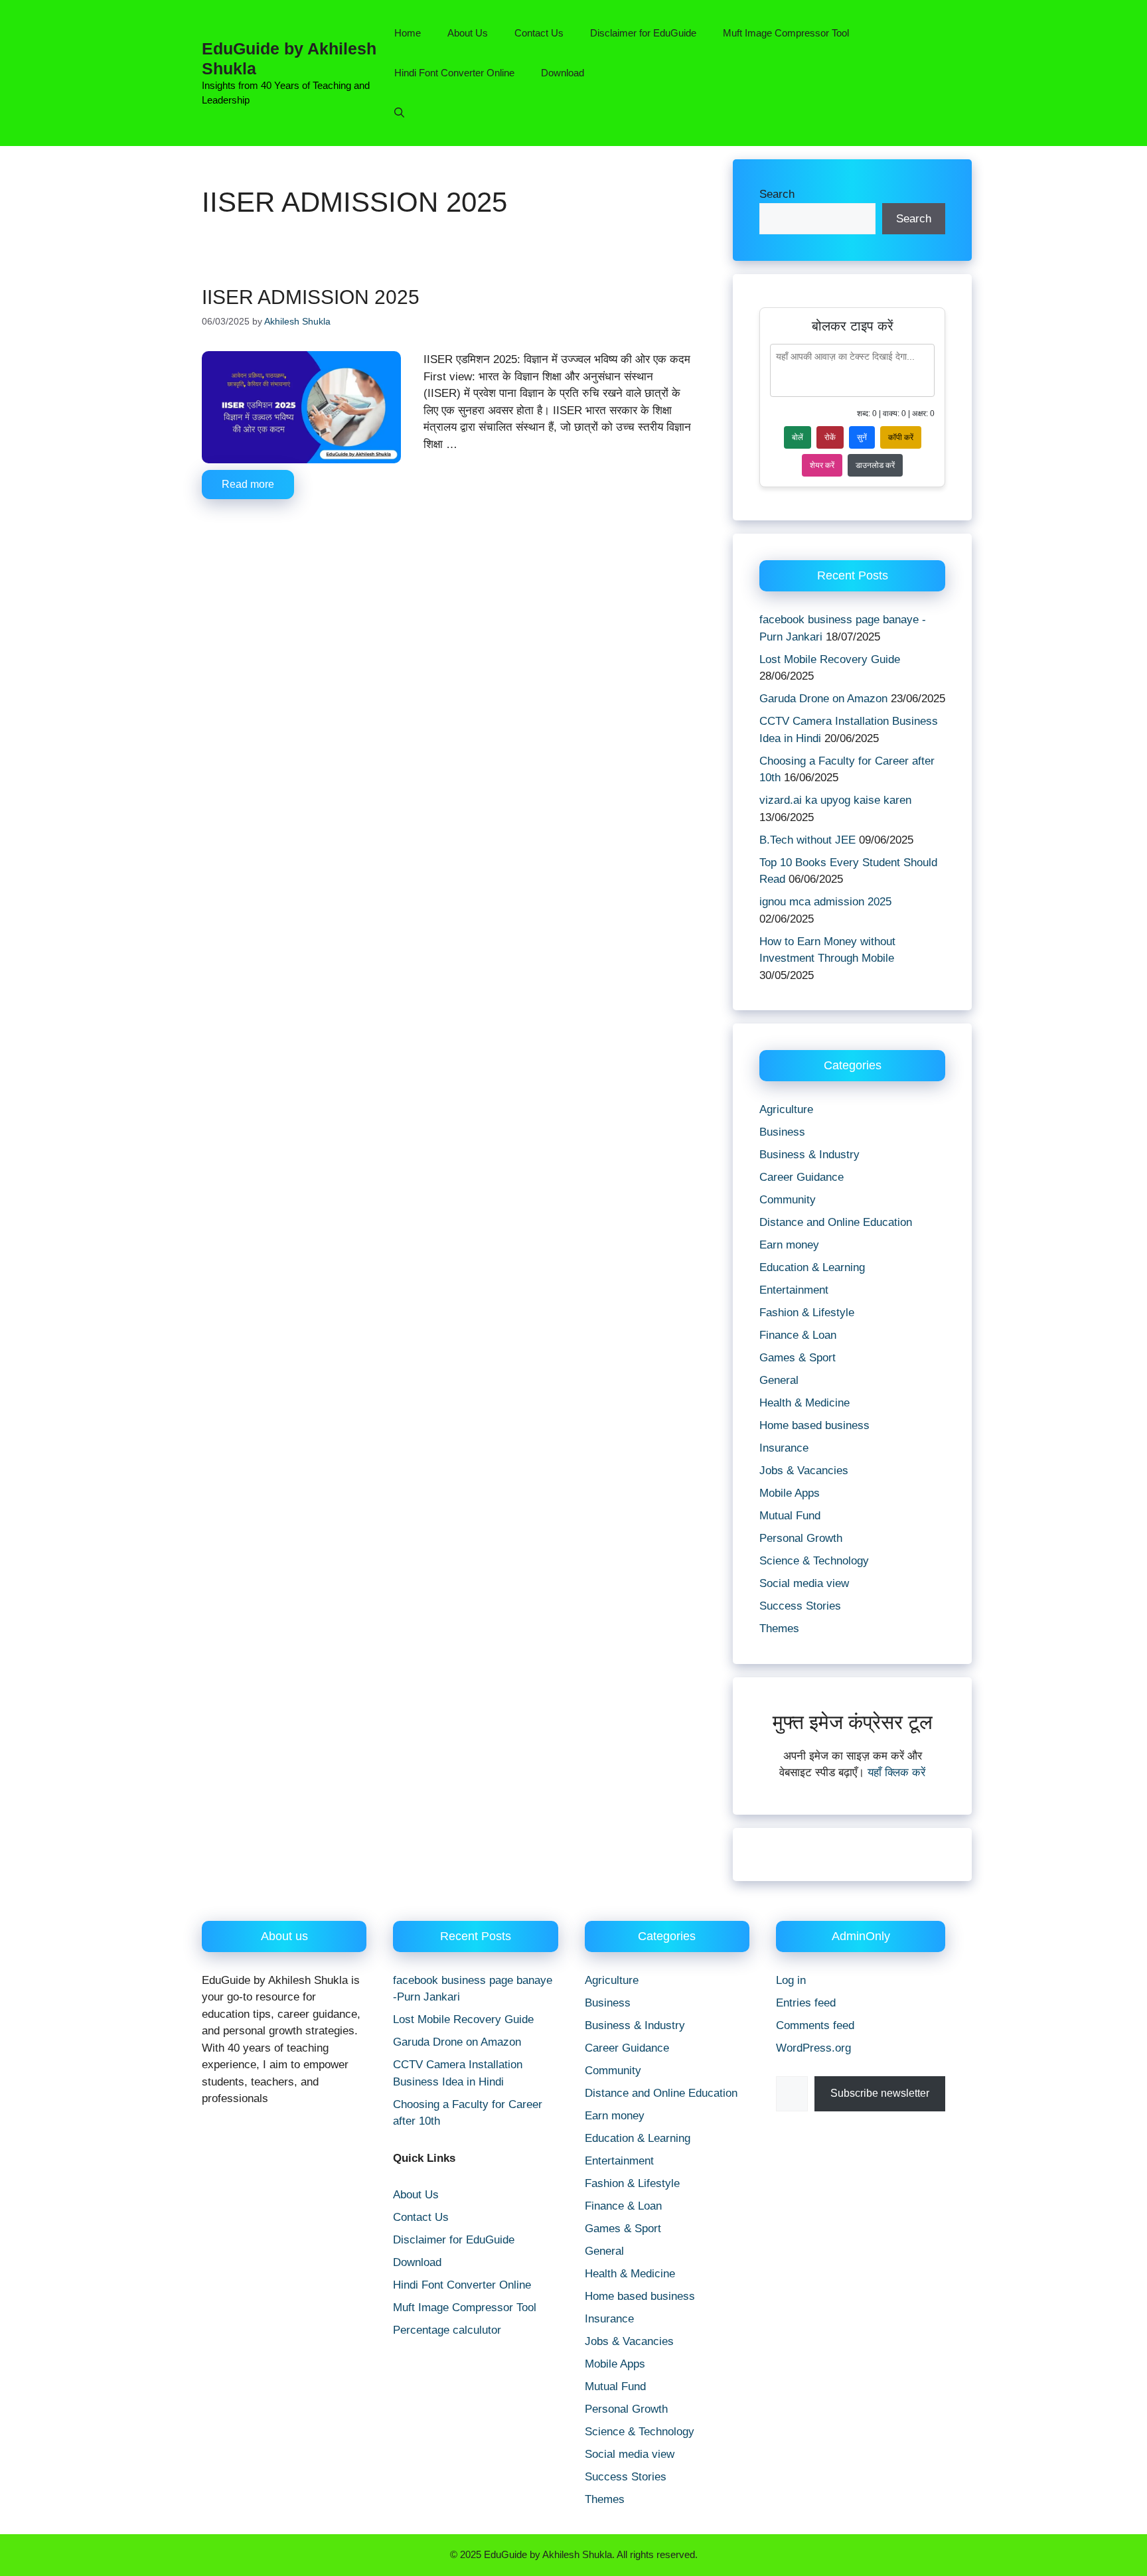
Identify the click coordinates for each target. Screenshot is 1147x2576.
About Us (468, 33)
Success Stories (800, 1606)
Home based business (814, 1425)
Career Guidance (802, 1177)
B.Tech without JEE (807, 840)
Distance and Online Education (836, 1222)
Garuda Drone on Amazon (823, 699)
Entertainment (794, 1290)
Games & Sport (798, 1358)
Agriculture (786, 1109)
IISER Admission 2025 (311, 297)
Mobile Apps (790, 1493)
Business (782, 1132)
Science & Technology (814, 1561)
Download (563, 73)
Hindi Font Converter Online (454, 73)
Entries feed (806, 2003)
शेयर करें (822, 465)
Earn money (789, 1245)
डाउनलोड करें (875, 465)
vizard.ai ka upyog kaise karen (835, 800)
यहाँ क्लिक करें (896, 1773)
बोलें (798, 437)
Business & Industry (809, 1155)
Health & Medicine (804, 1403)
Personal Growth (801, 1538)
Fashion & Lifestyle (807, 1313)
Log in (791, 1980)
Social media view (804, 1583)
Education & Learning (812, 1267)
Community (788, 1200)
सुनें (862, 437)
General (779, 1380)
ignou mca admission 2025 (825, 902)
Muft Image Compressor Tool (786, 33)
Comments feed (815, 2025)
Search (777, 194)
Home (408, 33)
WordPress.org (813, 2048)
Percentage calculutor (447, 2330)
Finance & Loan (798, 1335)
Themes (779, 1629)
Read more (248, 484)
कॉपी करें (901, 437)
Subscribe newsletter (880, 2093)
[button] (399, 113)
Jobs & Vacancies (804, 1471)
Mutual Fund (790, 1516)
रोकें (830, 437)
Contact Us (539, 33)
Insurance (784, 1448)
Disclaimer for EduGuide (643, 33)
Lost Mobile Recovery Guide (830, 659)
